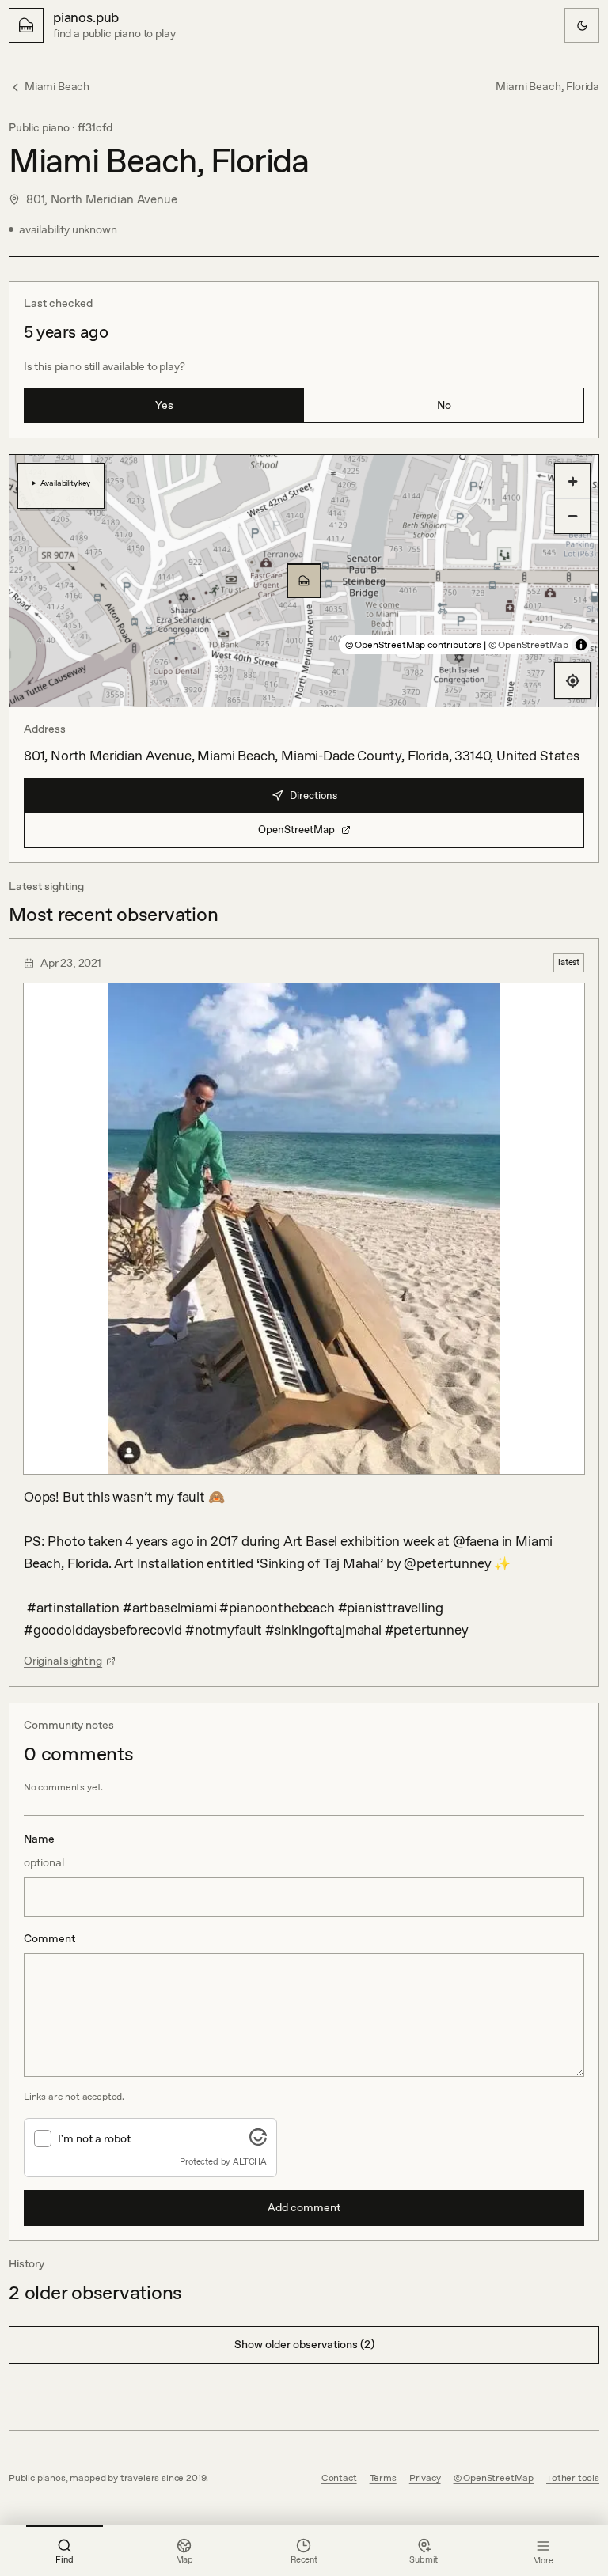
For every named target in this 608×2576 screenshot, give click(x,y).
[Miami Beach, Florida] (304, 581)
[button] (304, 581)
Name (44, 1851)
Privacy (425, 2478)
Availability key (65, 483)
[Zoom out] (572, 516)
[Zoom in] (572, 481)
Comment (49, 1938)
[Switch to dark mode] (582, 25)
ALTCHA (250, 2161)
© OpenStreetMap (528, 645)
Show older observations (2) (304, 2344)
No (444, 405)
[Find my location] (572, 680)
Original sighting (63, 1661)
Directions (313, 796)
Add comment (304, 2207)
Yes (164, 405)
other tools (576, 2478)
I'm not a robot (94, 2138)
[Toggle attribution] (581, 645)
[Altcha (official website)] (258, 2141)
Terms (383, 2478)
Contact (339, 2478)
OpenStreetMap (296, 830)
